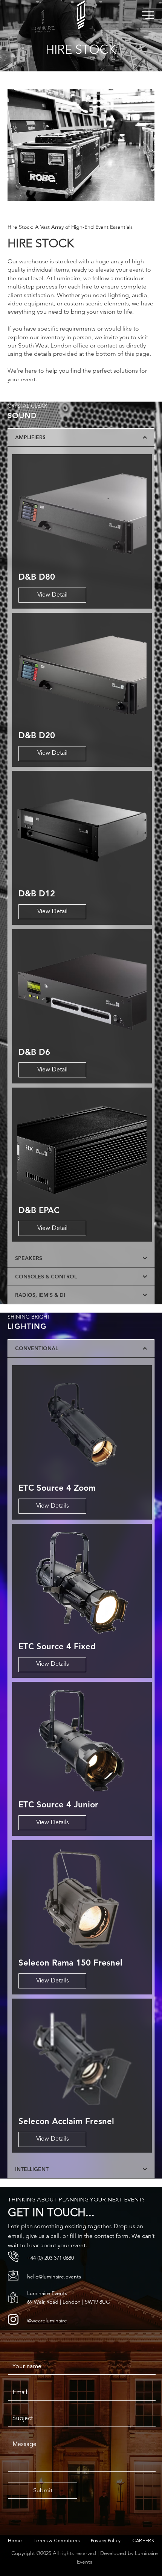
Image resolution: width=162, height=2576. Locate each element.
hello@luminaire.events (54, 2277)
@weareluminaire (47, 2321)
